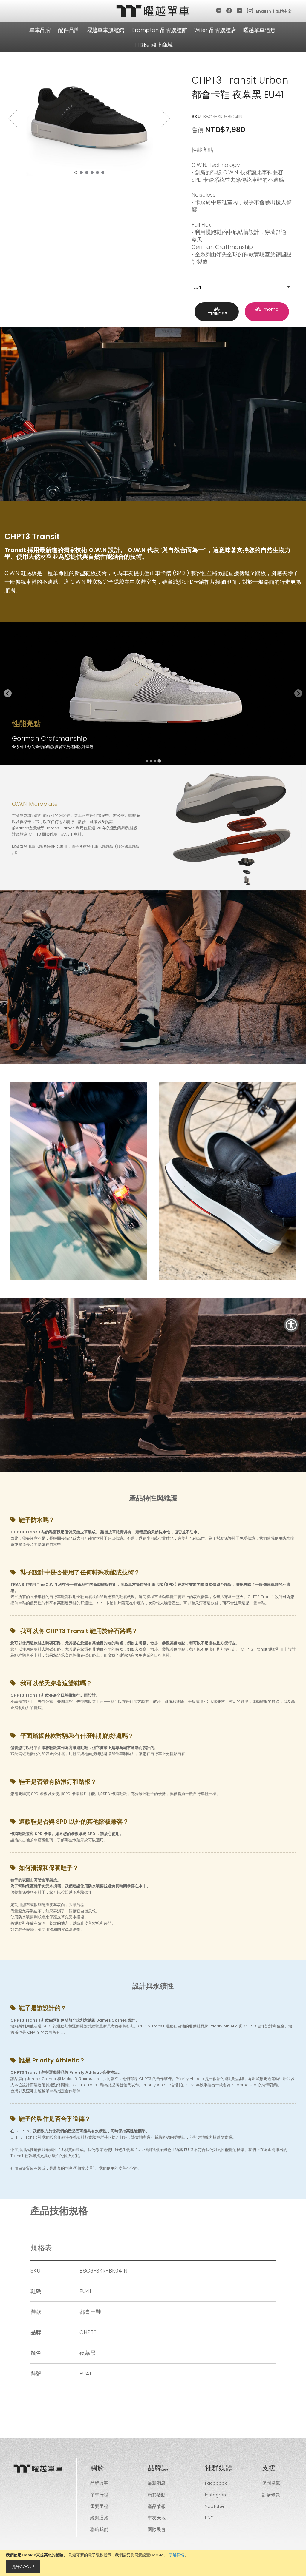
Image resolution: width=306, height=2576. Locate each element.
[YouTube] (240, 11)
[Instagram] (250, 11)
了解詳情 (177, 2555)
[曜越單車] (153, 11)
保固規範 (271, 2483)
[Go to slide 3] (155, 761)
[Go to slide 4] (159, 761)
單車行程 (99, 2495)
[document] (153, 2563)
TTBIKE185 (217, 314)
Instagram (216, 2495)
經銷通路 (99, 2518)
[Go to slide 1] (147, 761)
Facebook (216, 2483)
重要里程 (99, 2506)
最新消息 (157, 2483)
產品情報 (157, 2506)
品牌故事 (99, 2483)
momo (270, 309)
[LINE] (219, 11)
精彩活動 (157, 2495)
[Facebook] (229, 11)
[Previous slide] (8, 693)
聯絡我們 (99, 2529)
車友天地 (157, 2518)
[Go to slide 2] (151, 761)
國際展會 (157, 2529)
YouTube (215, 2506)
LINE (209, 2518)
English (264, 11)
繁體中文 (284, 11)
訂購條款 (271, 2495)
